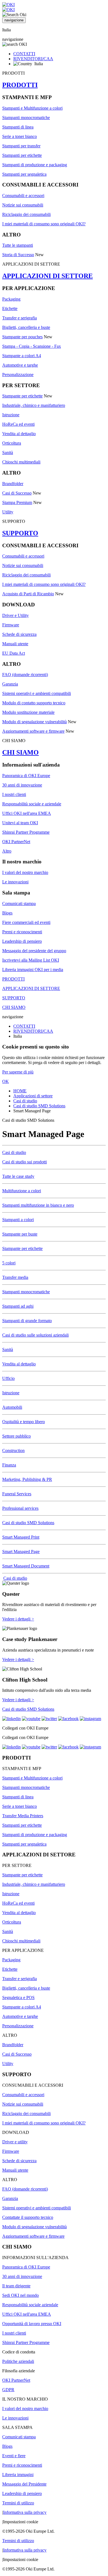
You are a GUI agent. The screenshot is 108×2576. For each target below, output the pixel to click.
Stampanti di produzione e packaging (35, 165)
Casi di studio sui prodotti (25, 1162)
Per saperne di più (18, 1072)
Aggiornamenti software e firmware (33, 731)
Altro (7, 851)
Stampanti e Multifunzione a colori (32, 108)
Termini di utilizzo (18, 2503)
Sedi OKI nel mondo (20, 2295)
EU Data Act (14, 653)
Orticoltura (12, 443)
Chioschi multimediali (21, 462)
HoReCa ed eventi (18, 424)
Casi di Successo (17, 493)
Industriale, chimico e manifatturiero (34, 405)
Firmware (11, 625)
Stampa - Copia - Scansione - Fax (32, 346)
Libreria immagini (18, 2475)
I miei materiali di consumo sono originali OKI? (44, 224)
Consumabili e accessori (23, 196)
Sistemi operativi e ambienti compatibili (37, 693)
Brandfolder (13, 484)
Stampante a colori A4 (22, 356)
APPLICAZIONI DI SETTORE (47, 276)
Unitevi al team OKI (20, 823)
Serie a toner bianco (20, 136)
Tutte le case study (18, 1176)
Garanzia (10, 684)
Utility (8, 512)
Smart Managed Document (26, 1566)
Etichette (10, 308)
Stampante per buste (20, 1234)
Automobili (12, 1407)
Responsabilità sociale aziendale (30, 2305)
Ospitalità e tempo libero (24, 1422)
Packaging (11, 299)
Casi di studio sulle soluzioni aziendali (35, 1335)
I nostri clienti (14, 794)
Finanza (9, 1465)
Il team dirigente (16, 2286)
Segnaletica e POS (18, 1997)
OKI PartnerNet (16, 842)
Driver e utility (15, 2142)
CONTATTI (24, 54)
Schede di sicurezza (19, 634)
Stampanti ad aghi (18, 1306)
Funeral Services (17, 1494)
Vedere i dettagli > (18, 1619)
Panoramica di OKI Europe (26, 776)
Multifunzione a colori (22, 1191)
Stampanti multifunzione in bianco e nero (38, 1205)
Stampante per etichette (22, 396)
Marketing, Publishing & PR (27, 1479)
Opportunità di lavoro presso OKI (32, 2324)
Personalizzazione (18, 375)
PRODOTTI (20, 85)
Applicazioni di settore (33, 1096)
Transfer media (15, 1277)
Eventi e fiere (14, 2456)
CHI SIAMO (20, 752)
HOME (20, 1091)
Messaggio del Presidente (24, 2484)
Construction (13, 1450)
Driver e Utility (16, 615)
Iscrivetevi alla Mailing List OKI (31, 960)
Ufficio (8, 1378)
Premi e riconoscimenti (22, 932)
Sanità (8, 453)
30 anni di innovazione (22, 785)
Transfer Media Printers (23, 1816)
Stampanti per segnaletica (24, 174)
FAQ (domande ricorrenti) (25, 675)
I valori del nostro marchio (25, 872)
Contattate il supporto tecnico (28, 2217)
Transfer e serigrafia (20, 318)
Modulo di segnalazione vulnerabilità (34, 722)
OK (6, 1081)
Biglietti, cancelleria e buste (26, 327)
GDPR (8, 2390)
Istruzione (11, 415)
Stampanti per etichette (22, 155)
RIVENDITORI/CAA (33, 59)
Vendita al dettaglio (19, 434)
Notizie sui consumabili (23, 205)
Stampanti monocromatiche (26, 118)
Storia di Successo (18, 255)
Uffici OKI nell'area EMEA (27, 813)
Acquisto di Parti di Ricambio (28, 594)
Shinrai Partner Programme (26, 832)
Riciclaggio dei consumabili (26, 214)
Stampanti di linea (18, 127)
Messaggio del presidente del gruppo (34, 951)
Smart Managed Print (21, 1537)
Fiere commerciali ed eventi (26, 922)
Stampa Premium (17, 502)
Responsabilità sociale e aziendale (32, 804)
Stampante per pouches (22, 337)
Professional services (20, 1508)
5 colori (9, 1263)
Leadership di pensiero (22, 941)
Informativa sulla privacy (25, 2512)
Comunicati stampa (19, 903)
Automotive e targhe (20, 365)
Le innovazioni (15, 882)
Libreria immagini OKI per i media (33, 970)
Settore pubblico (16, 1436)
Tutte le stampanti (18, 245)
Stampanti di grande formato (27, 1321)
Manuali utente (15, 644)
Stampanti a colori (18, 1220)
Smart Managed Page (21, 1552)
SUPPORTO (20, 533)
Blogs (7, 913)
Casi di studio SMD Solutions (39, 1106)
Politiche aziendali (18, 2361)
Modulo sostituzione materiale (28, 712)
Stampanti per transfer (21, 146)
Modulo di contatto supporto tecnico (34, 703)
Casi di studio (25, 1101)
